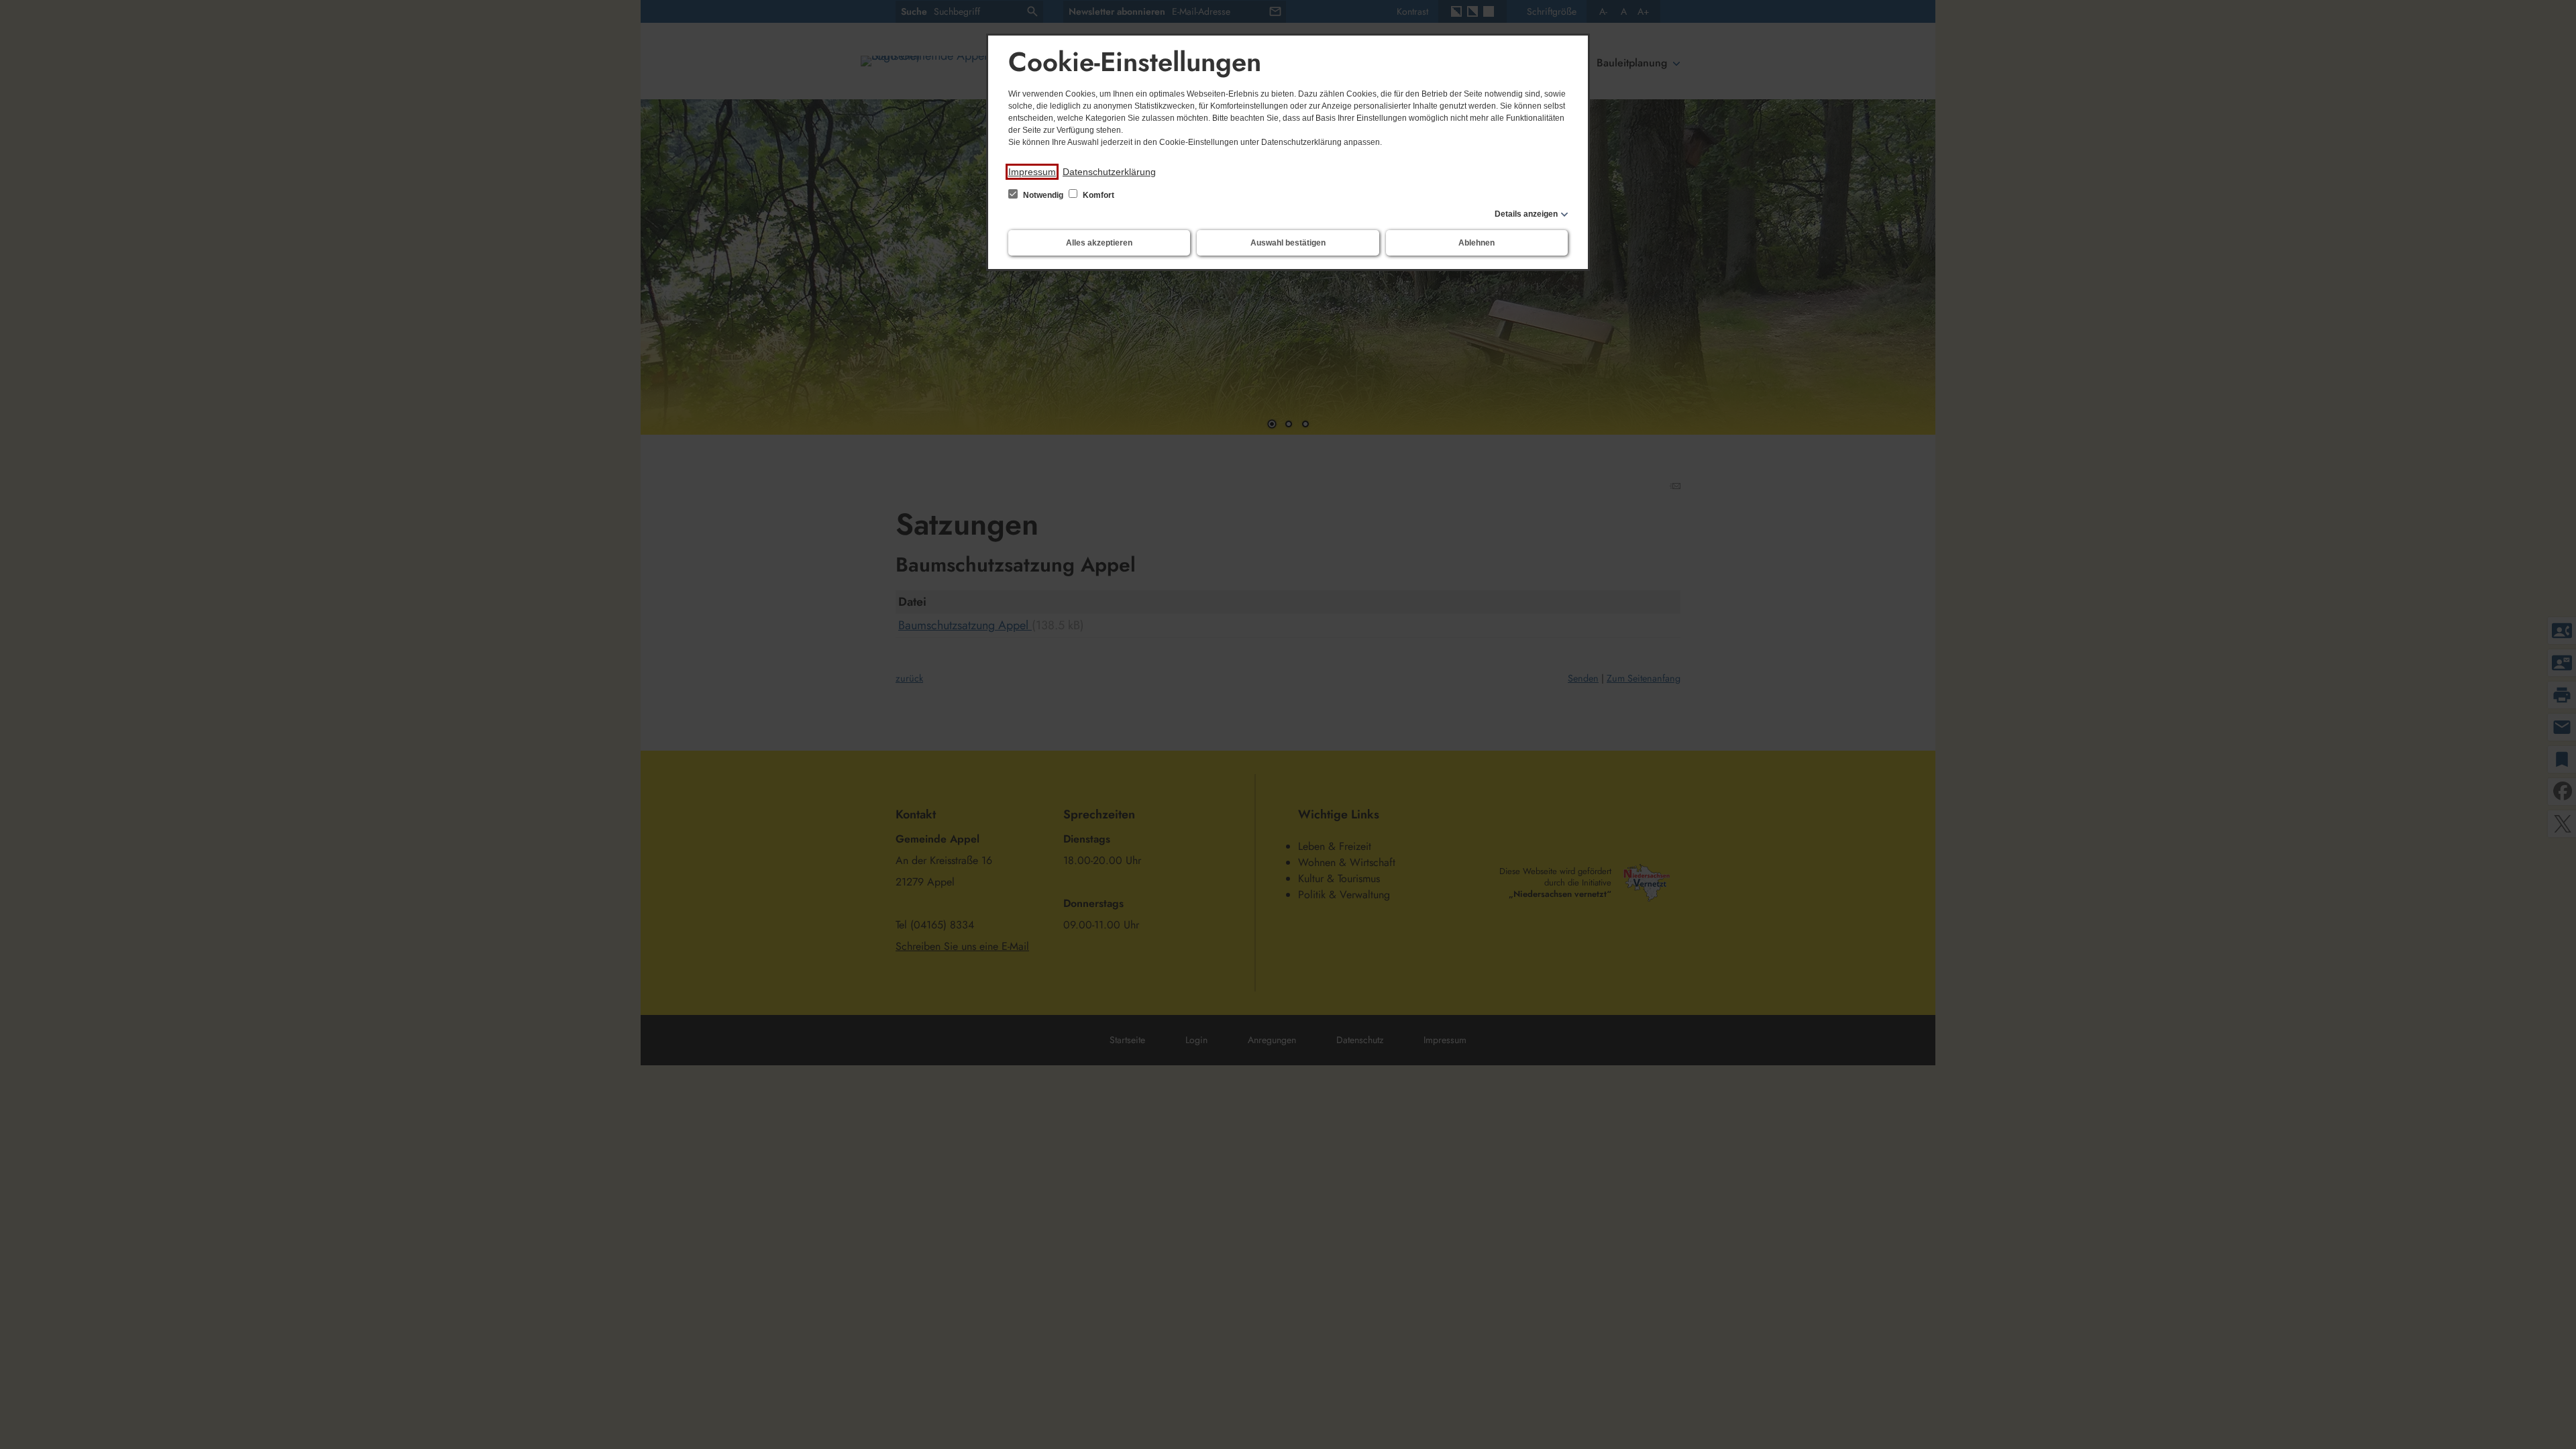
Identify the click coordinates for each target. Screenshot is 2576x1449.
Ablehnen (1477, 243)
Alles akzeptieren (1099, 243)
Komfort (1097, 195)
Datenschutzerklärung (1109, 172)
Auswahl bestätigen (1288, 243)
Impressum (1032, 172)
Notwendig (1043, 195)
